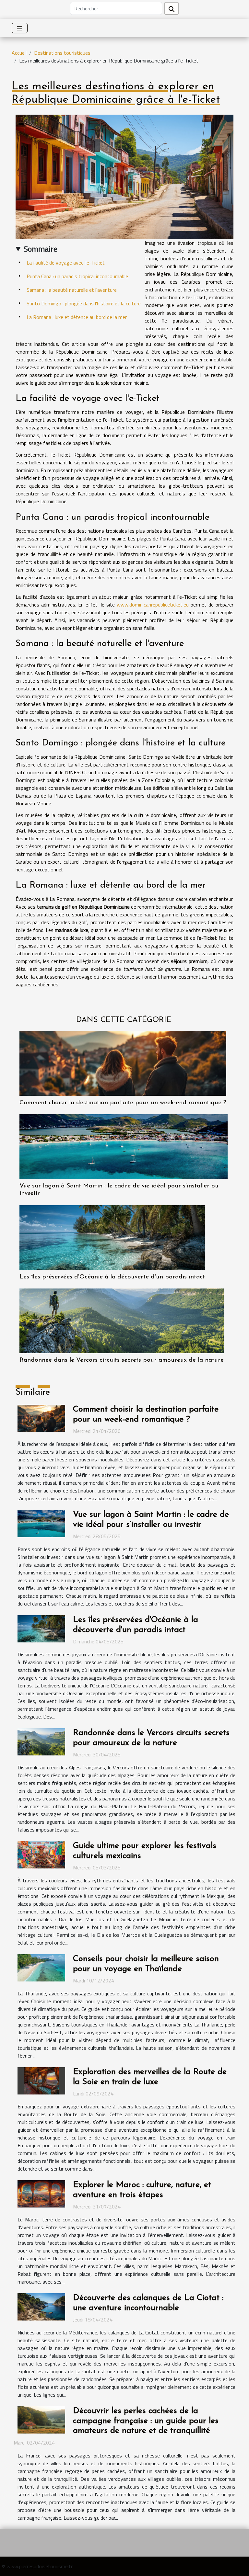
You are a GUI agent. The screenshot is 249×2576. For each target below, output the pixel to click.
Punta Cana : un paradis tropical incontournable (77, 276)
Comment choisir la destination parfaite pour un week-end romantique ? (123, 1103)
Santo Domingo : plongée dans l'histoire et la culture (84, 303)
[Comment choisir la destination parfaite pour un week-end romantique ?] (123, 1063)
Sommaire (41, 249)
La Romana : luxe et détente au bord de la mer (77, 317)
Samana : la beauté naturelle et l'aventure (72, 290)
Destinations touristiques (62, 53)
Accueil (19, 53)
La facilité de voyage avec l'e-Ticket (66, 263)
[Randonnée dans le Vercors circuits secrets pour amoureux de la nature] (122, 1321)
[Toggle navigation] (20, 28)
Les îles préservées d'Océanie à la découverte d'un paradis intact (112, 1277)
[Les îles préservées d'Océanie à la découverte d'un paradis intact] (112, 1238)
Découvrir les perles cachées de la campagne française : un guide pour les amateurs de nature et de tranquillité (146, 2421)
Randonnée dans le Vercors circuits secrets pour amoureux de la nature (122, 1360)
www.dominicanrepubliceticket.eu (153, 605)
